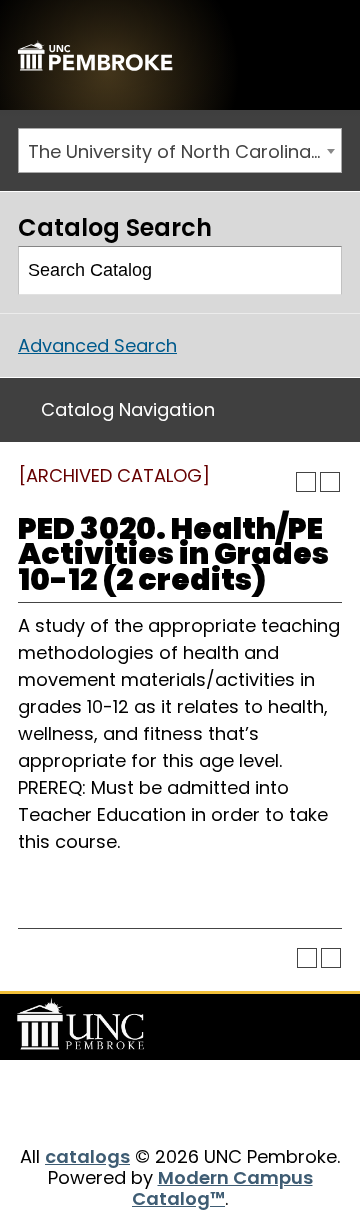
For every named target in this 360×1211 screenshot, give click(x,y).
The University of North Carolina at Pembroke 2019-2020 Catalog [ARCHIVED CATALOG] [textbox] (184, 151)
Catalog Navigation (128, 409)
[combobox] (180, 150)
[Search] (318, 271)
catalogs (87, 1156)
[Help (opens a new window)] (330, 482)
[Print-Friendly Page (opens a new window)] (306, 482)
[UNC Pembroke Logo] (84, 1025)
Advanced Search (97, 345)
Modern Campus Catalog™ (222, 1188)
